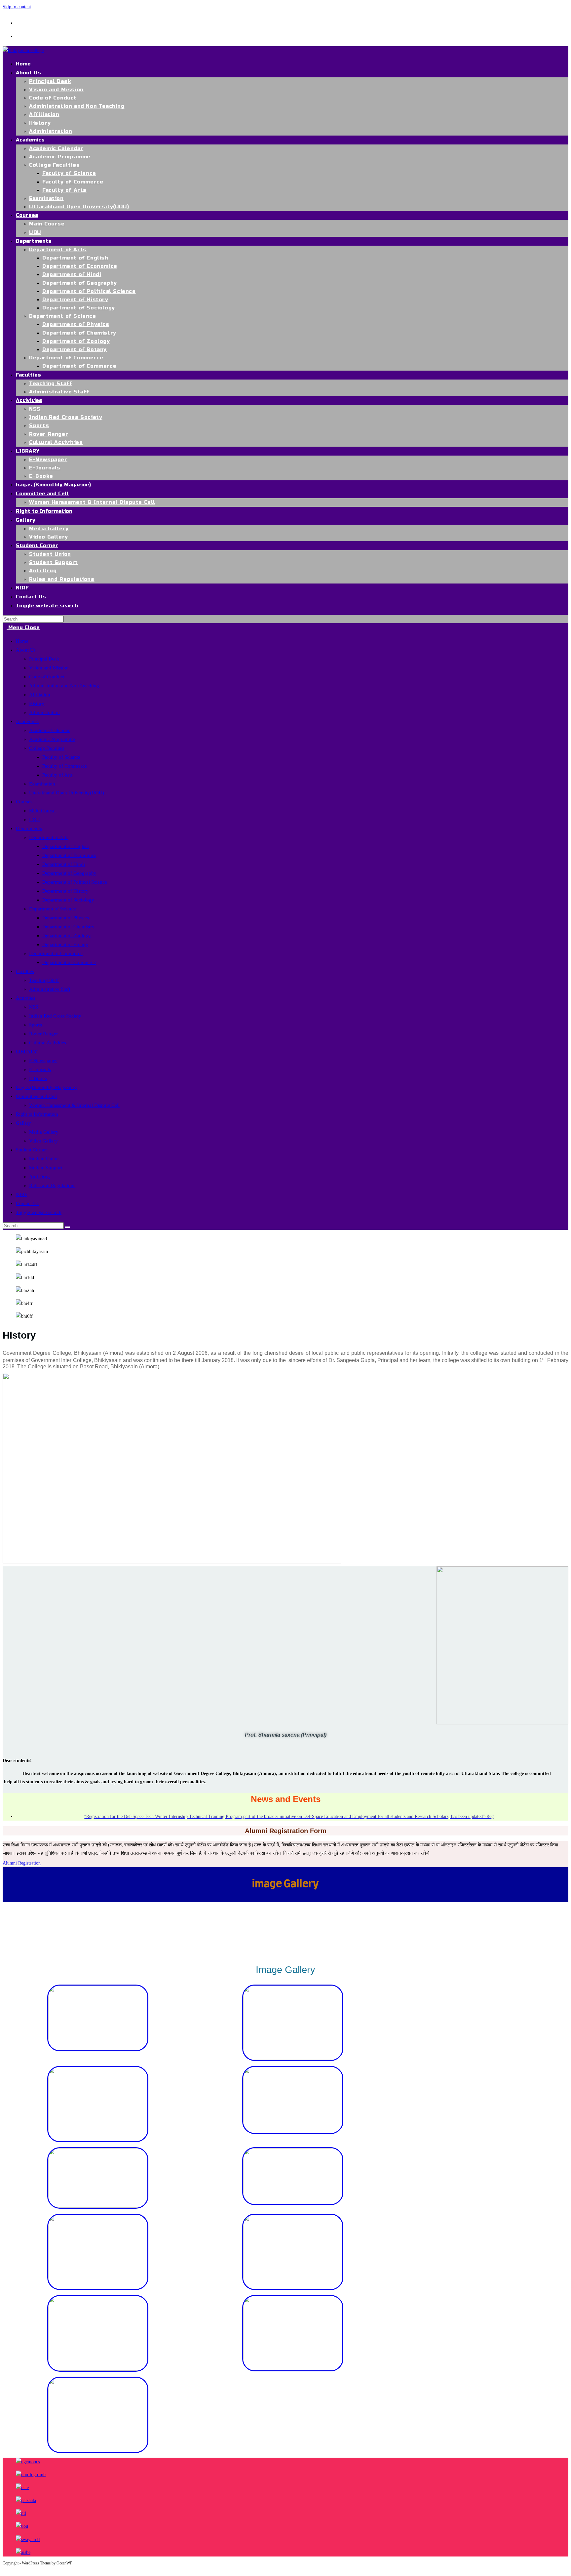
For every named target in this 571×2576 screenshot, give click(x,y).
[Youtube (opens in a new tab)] (22, 35)
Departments (29, 828)
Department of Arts (49, 837)
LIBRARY (27, 1052)
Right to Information (37, 1114)
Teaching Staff (44, 980)
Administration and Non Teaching (64, 686)
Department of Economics (69, 855)
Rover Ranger (43, 1034)
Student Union (44, 1159)
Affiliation (40, 695)
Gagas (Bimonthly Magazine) (46, 1087)
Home (22, 641)
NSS (34, 1007)
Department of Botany (65, 945)
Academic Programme (52, 739)
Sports (36, 1025)
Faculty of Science (61, 757)
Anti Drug (39, 1177)
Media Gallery (44, 1132)
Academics (27, 721)
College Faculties (47, 748)
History (37, 704)
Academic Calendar (49, 730)
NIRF (21, 1194)
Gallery (23, 1123)
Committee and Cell (36, 1096)
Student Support (46, 1168)
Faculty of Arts (57, 775)
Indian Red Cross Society (55, 1016)
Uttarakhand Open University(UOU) (67, 793)
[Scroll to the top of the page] (4, 2569)
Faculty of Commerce (65, 766)
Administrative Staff (50, 989)
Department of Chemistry (68, 927)
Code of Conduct (47, 677)
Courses (24, 802)
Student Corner (31, 1150)
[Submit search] (67, 1227)
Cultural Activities (48, 1043)
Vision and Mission (49, 668)
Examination (42, 784)
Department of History (65, 891)
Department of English (66, 846)
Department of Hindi (64, 864)
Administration (44, 712)
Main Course (42, 811)
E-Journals (40, 1069)
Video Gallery (43, 1141)
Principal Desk (44, 659)
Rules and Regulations (52, 1186)
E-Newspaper (43, 1061)
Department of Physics (66, 918)
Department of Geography (69, 873)
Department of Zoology (67, 936)
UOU (35, 820)
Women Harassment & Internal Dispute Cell (74, 1105)
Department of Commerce (56, 953)
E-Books (38, 1078)
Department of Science (53, 909)
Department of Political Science (75, 882)
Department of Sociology (68, 900)
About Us (26, 650)
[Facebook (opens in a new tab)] (22, 22)
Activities (26, 998)
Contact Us (27, 1203)
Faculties (25, 971)
